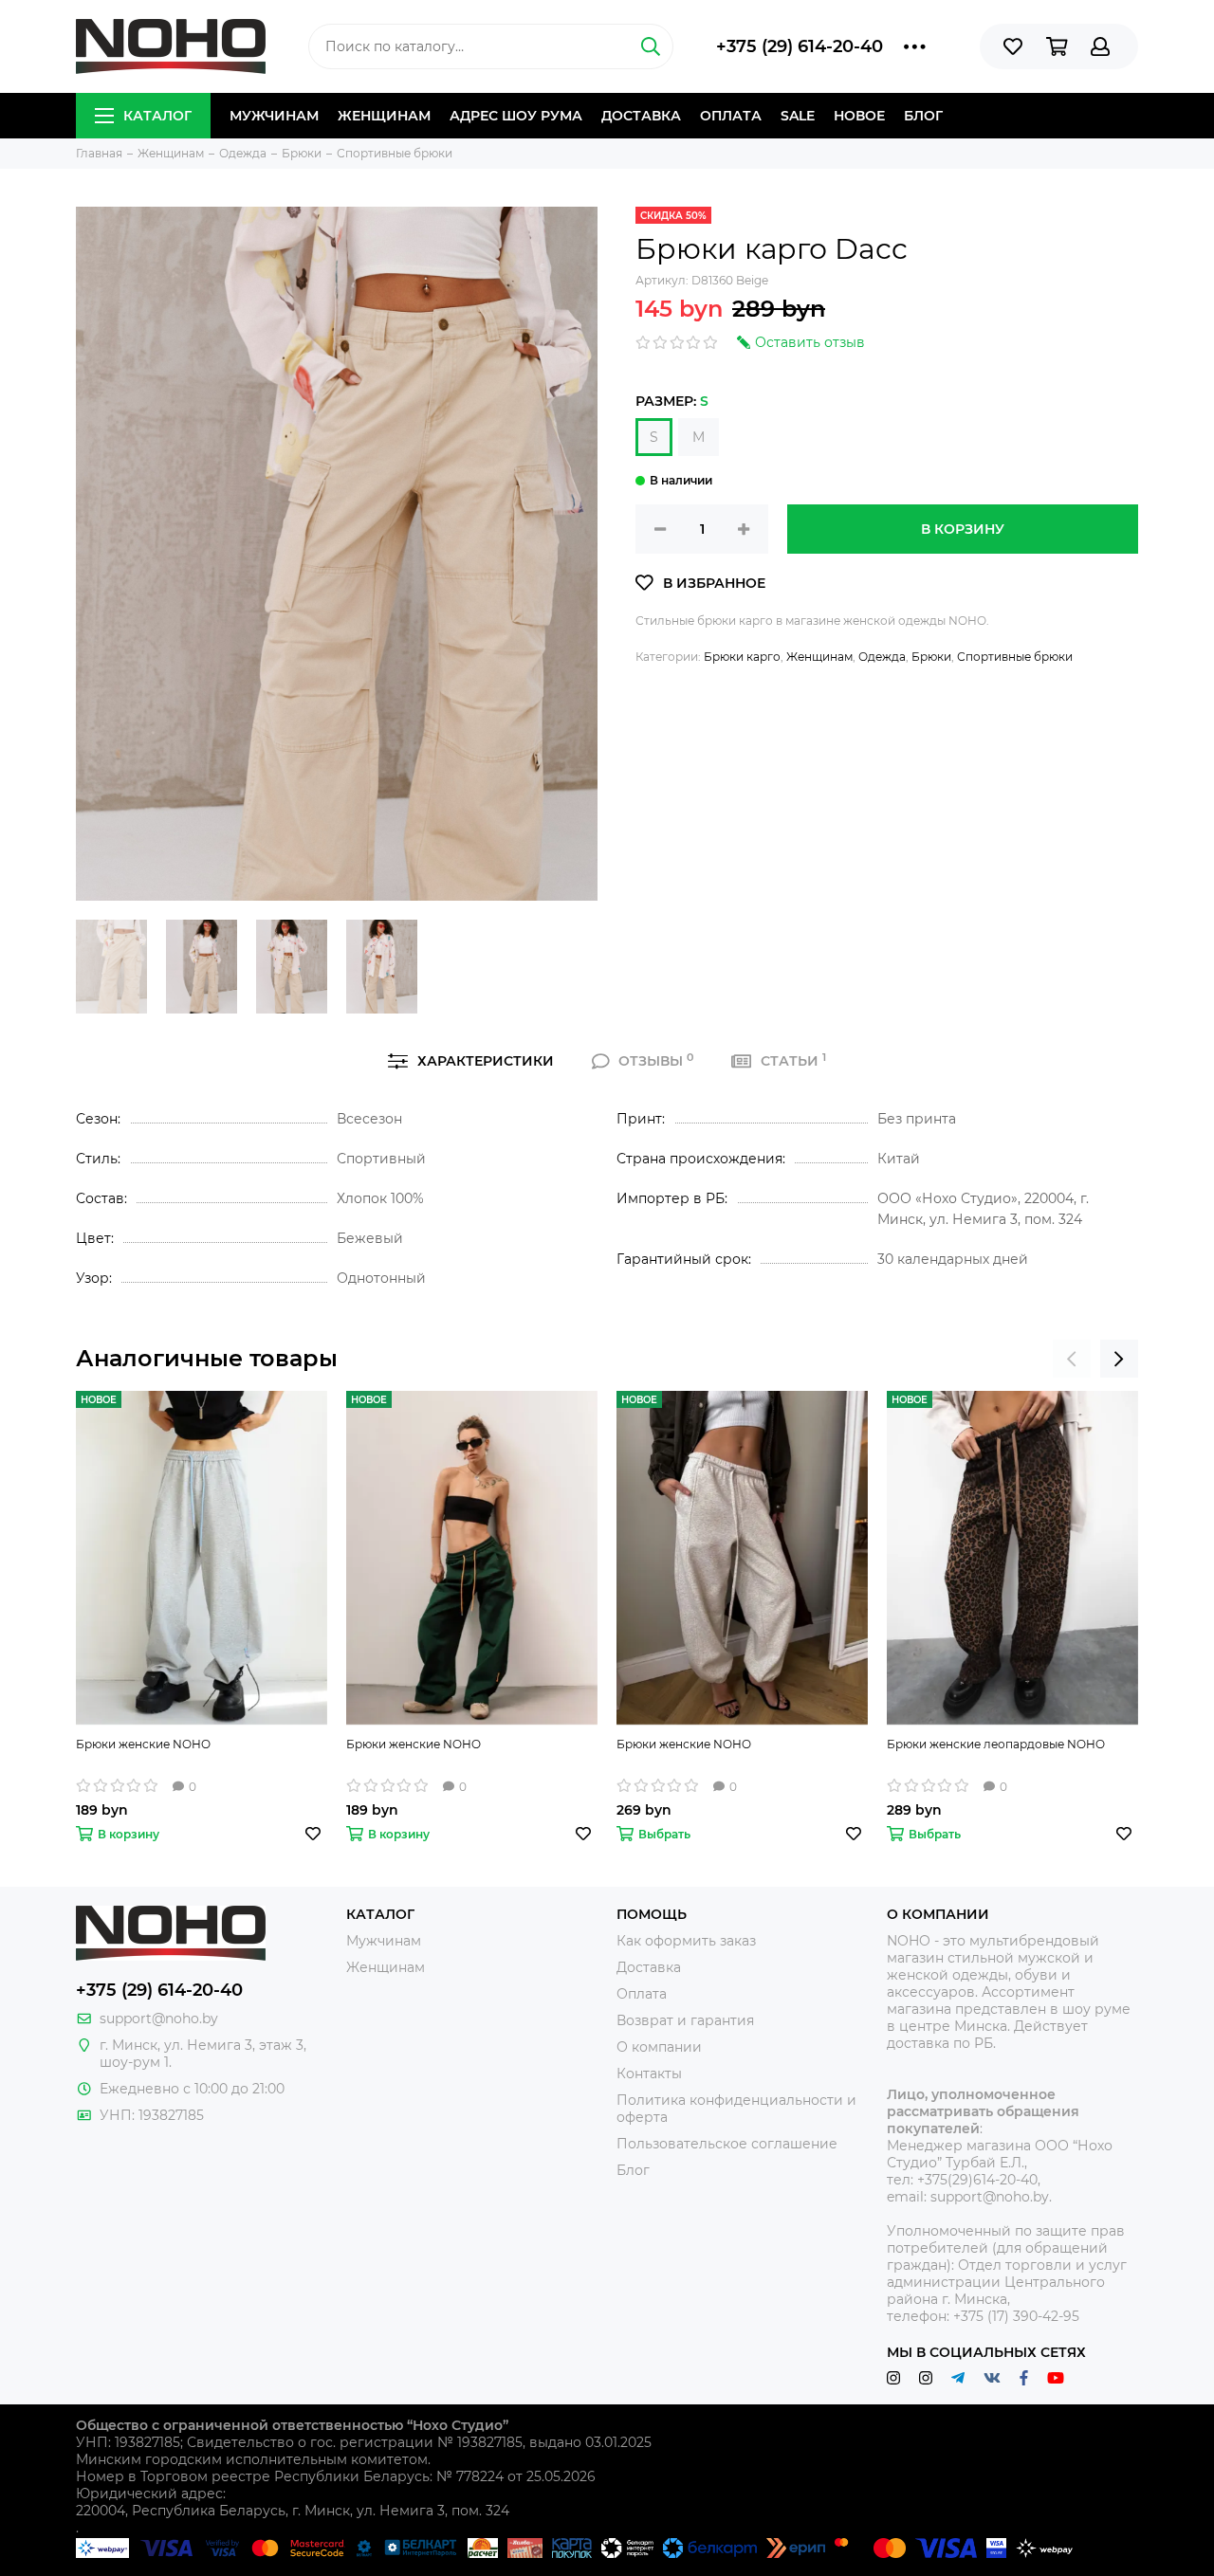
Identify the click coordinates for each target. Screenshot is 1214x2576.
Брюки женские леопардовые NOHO (996, 1744)
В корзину (963, 529)
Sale (798, 116)
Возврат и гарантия (685, 2020)
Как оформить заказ (686, 1941)
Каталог (157, 116)
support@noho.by (159, 2019)
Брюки (931, 657)
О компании (659, 2047)
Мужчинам (274, 116)
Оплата (731, 116)
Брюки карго (742, 657)
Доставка (641, 116)
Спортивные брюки (1015, 657)
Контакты (649, 2074)
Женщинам (384, 116)
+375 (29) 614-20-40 (800, 46)
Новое (859, 116)
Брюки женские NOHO (143, 1744)
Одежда (882, 657)
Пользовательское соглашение (727, 2144)
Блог (923, 116)
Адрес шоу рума (516, 116)
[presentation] (1072, 1359)
